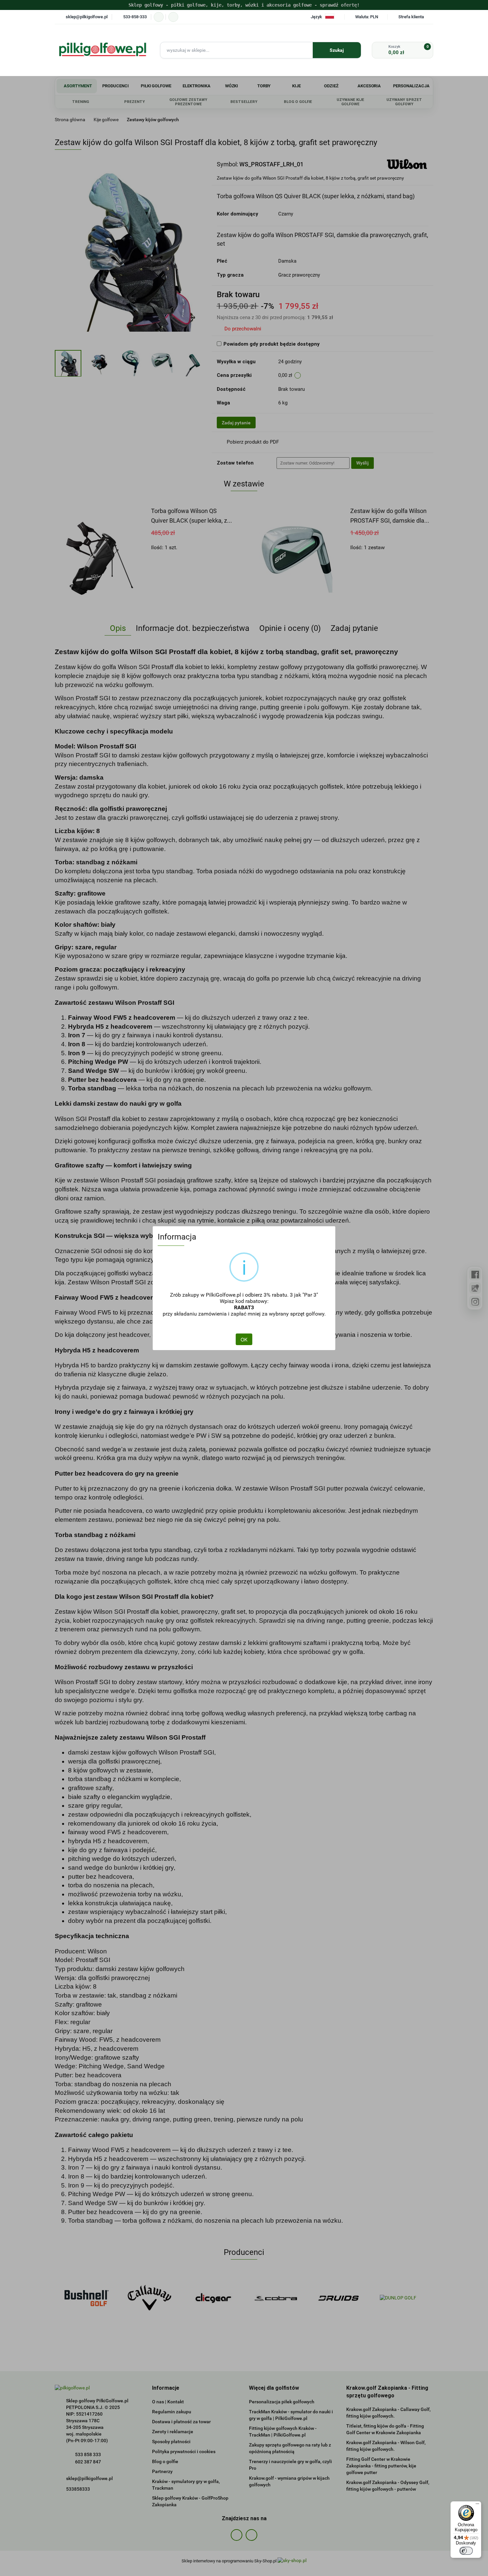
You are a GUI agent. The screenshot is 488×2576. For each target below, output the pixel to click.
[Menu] (477, 2505)
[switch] (466, 2551)
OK (244, 1339)
